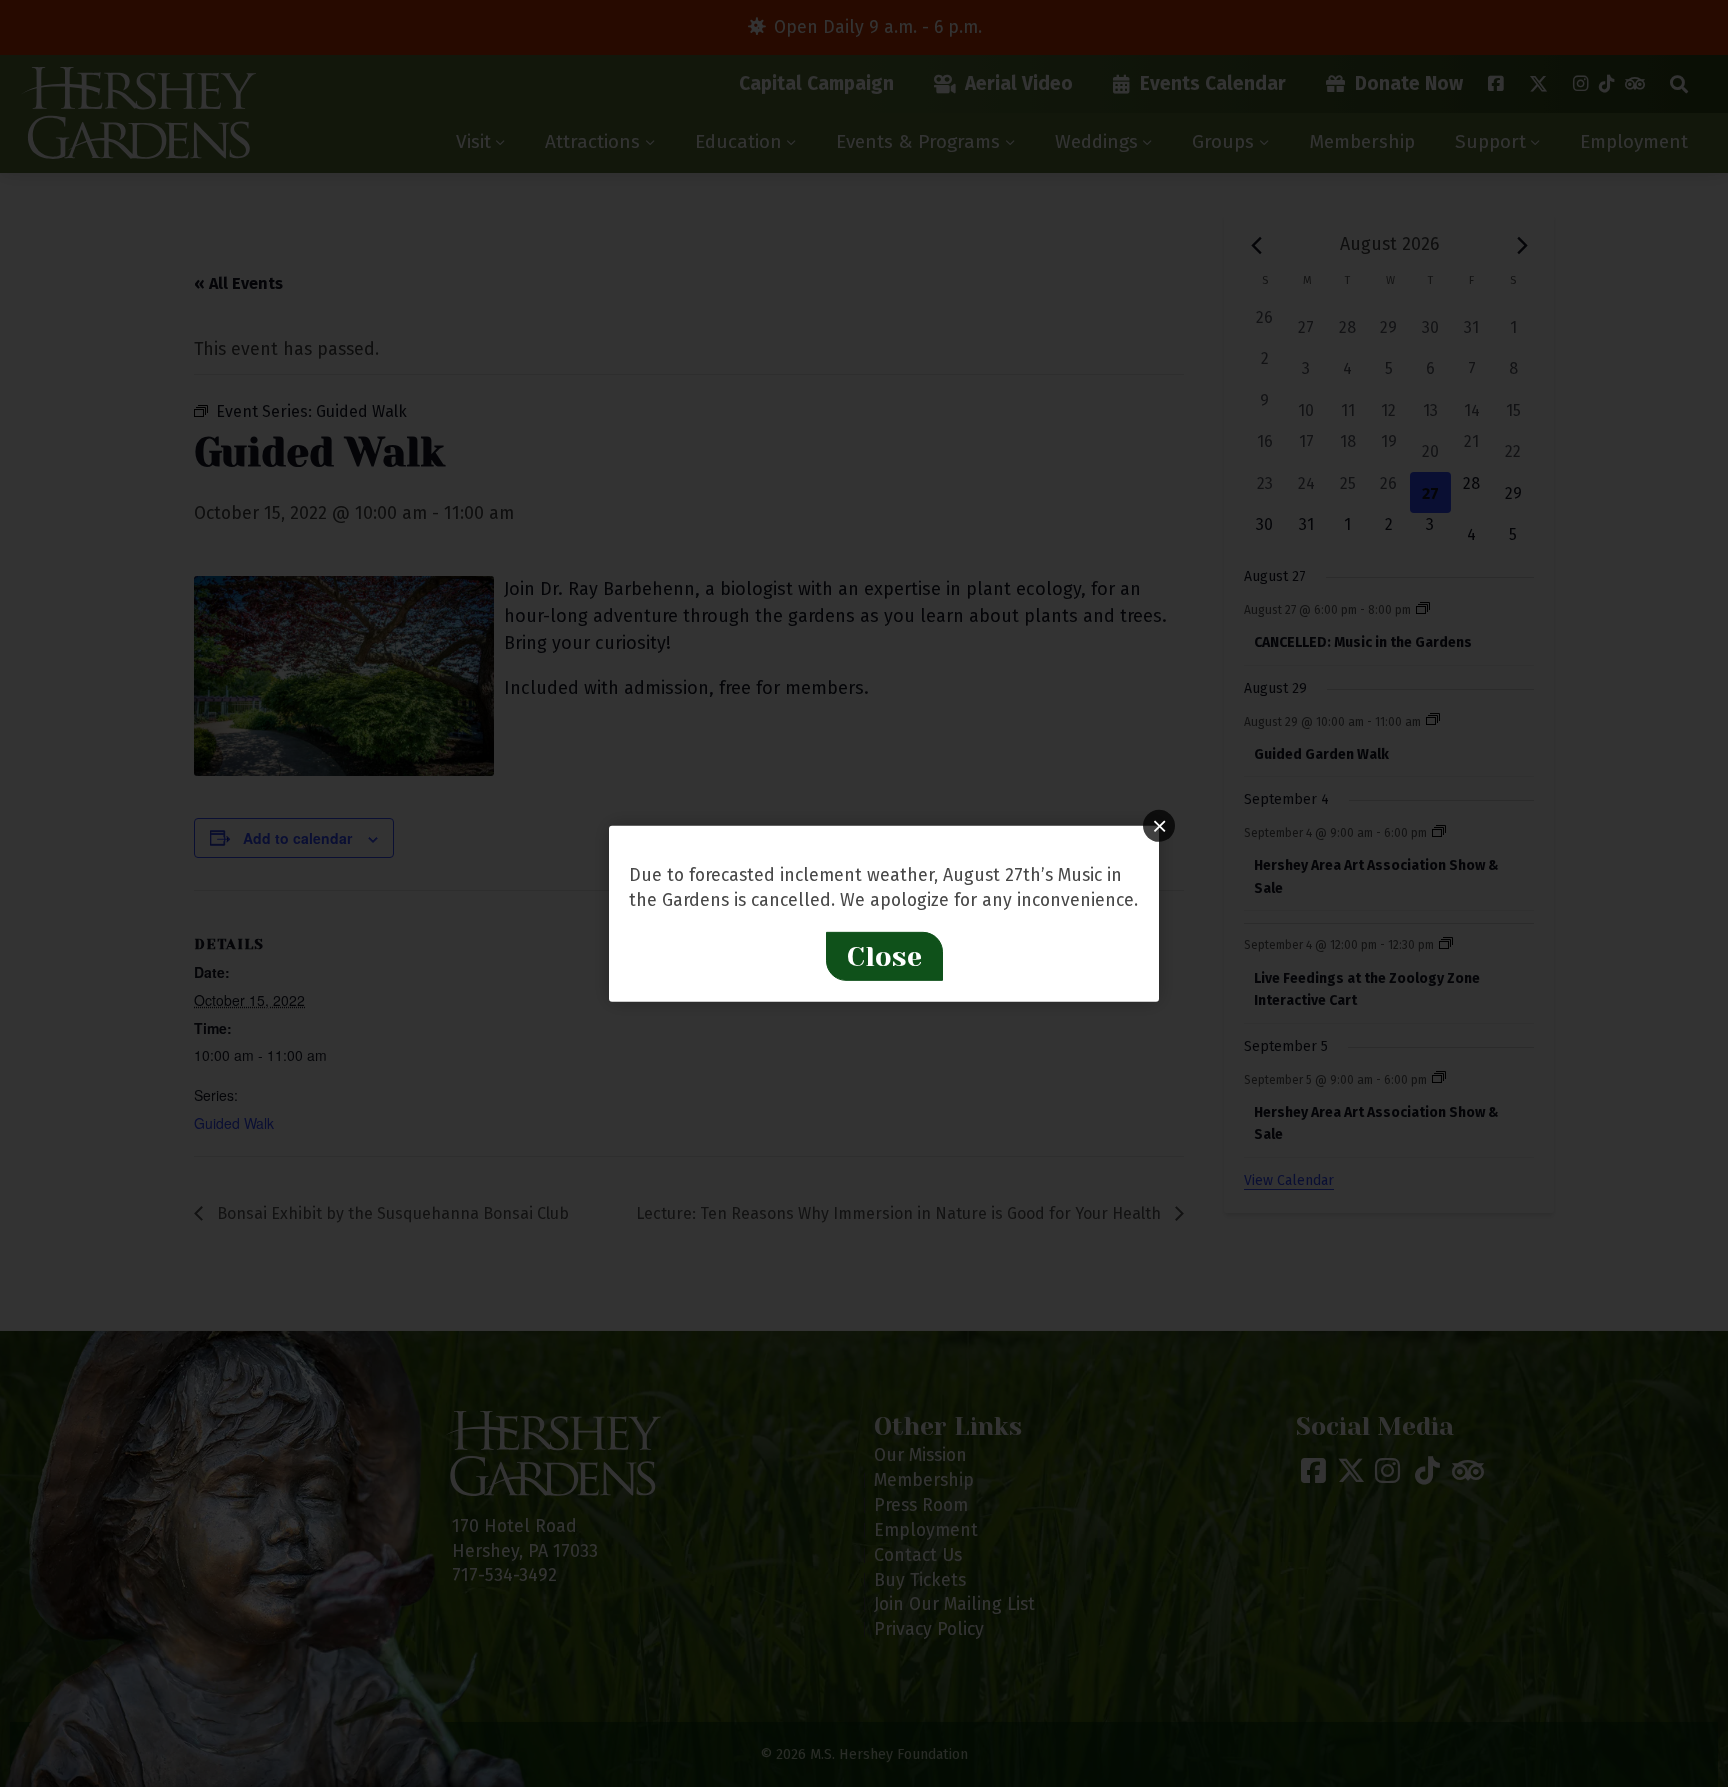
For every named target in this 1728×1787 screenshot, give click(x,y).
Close (884, 956)
